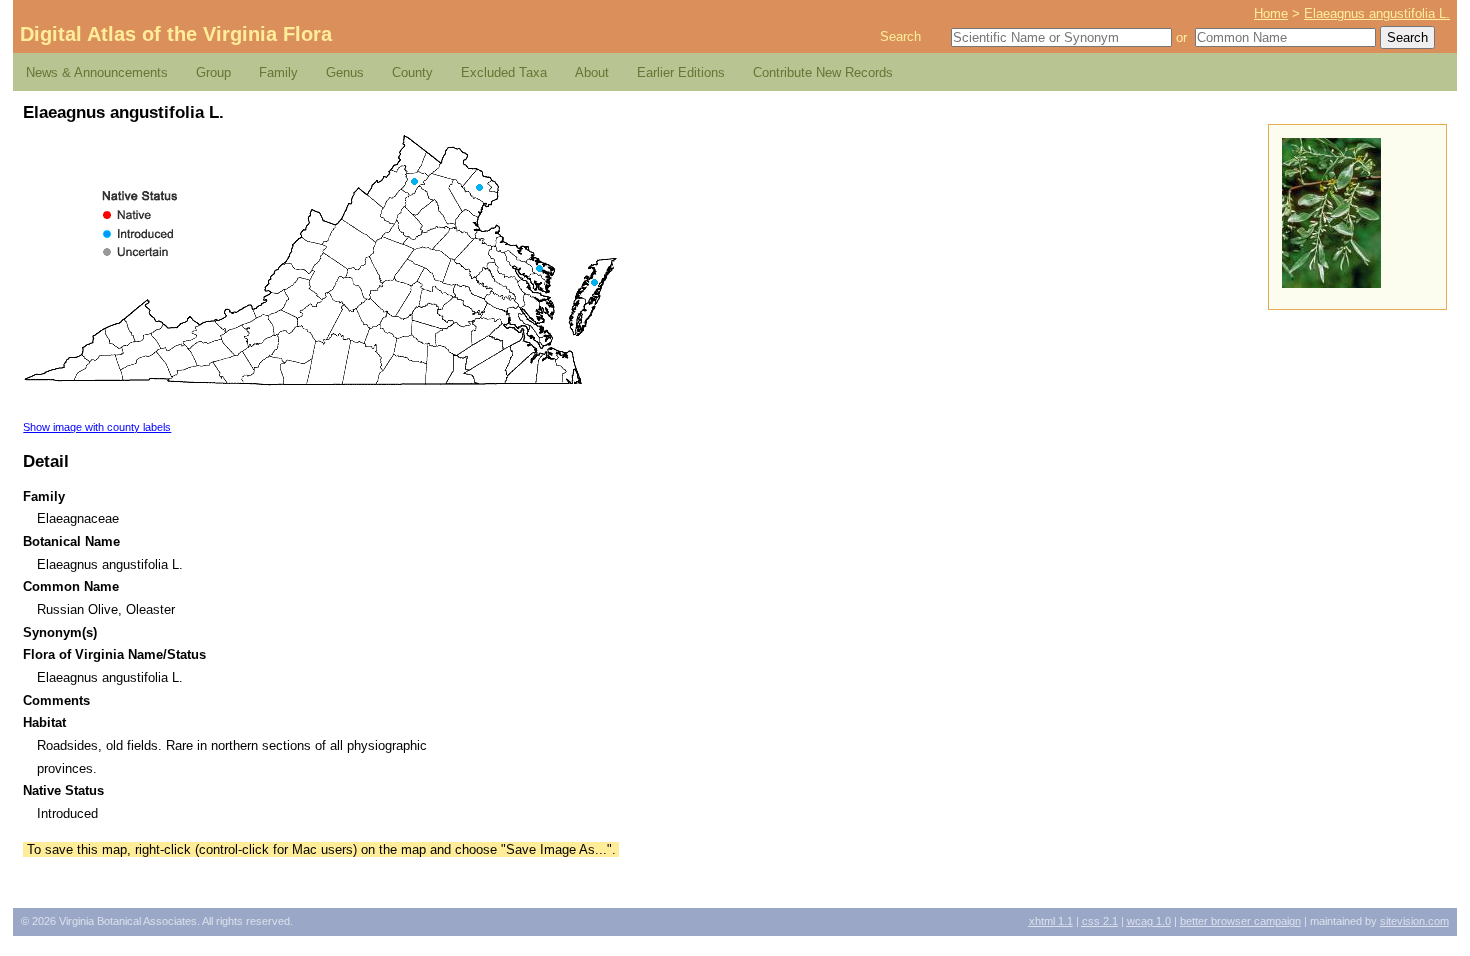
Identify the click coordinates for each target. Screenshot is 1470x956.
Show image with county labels (97, 427)
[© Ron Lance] (1331, 283)
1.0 (1149, 921)
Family (278, 72)
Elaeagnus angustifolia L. (1377, 13)
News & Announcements (97, 72)
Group (213, 72)
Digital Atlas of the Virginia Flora (176, 34)
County (412, 72)
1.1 (1051, 921)
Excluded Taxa (504, 72)
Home (1271, 13)
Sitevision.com (1414, 921)
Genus (345, 72)
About (592, 72)
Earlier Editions (681, 72)
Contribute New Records (823, 72)
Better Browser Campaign (1240, 921)
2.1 (1100, 921)
